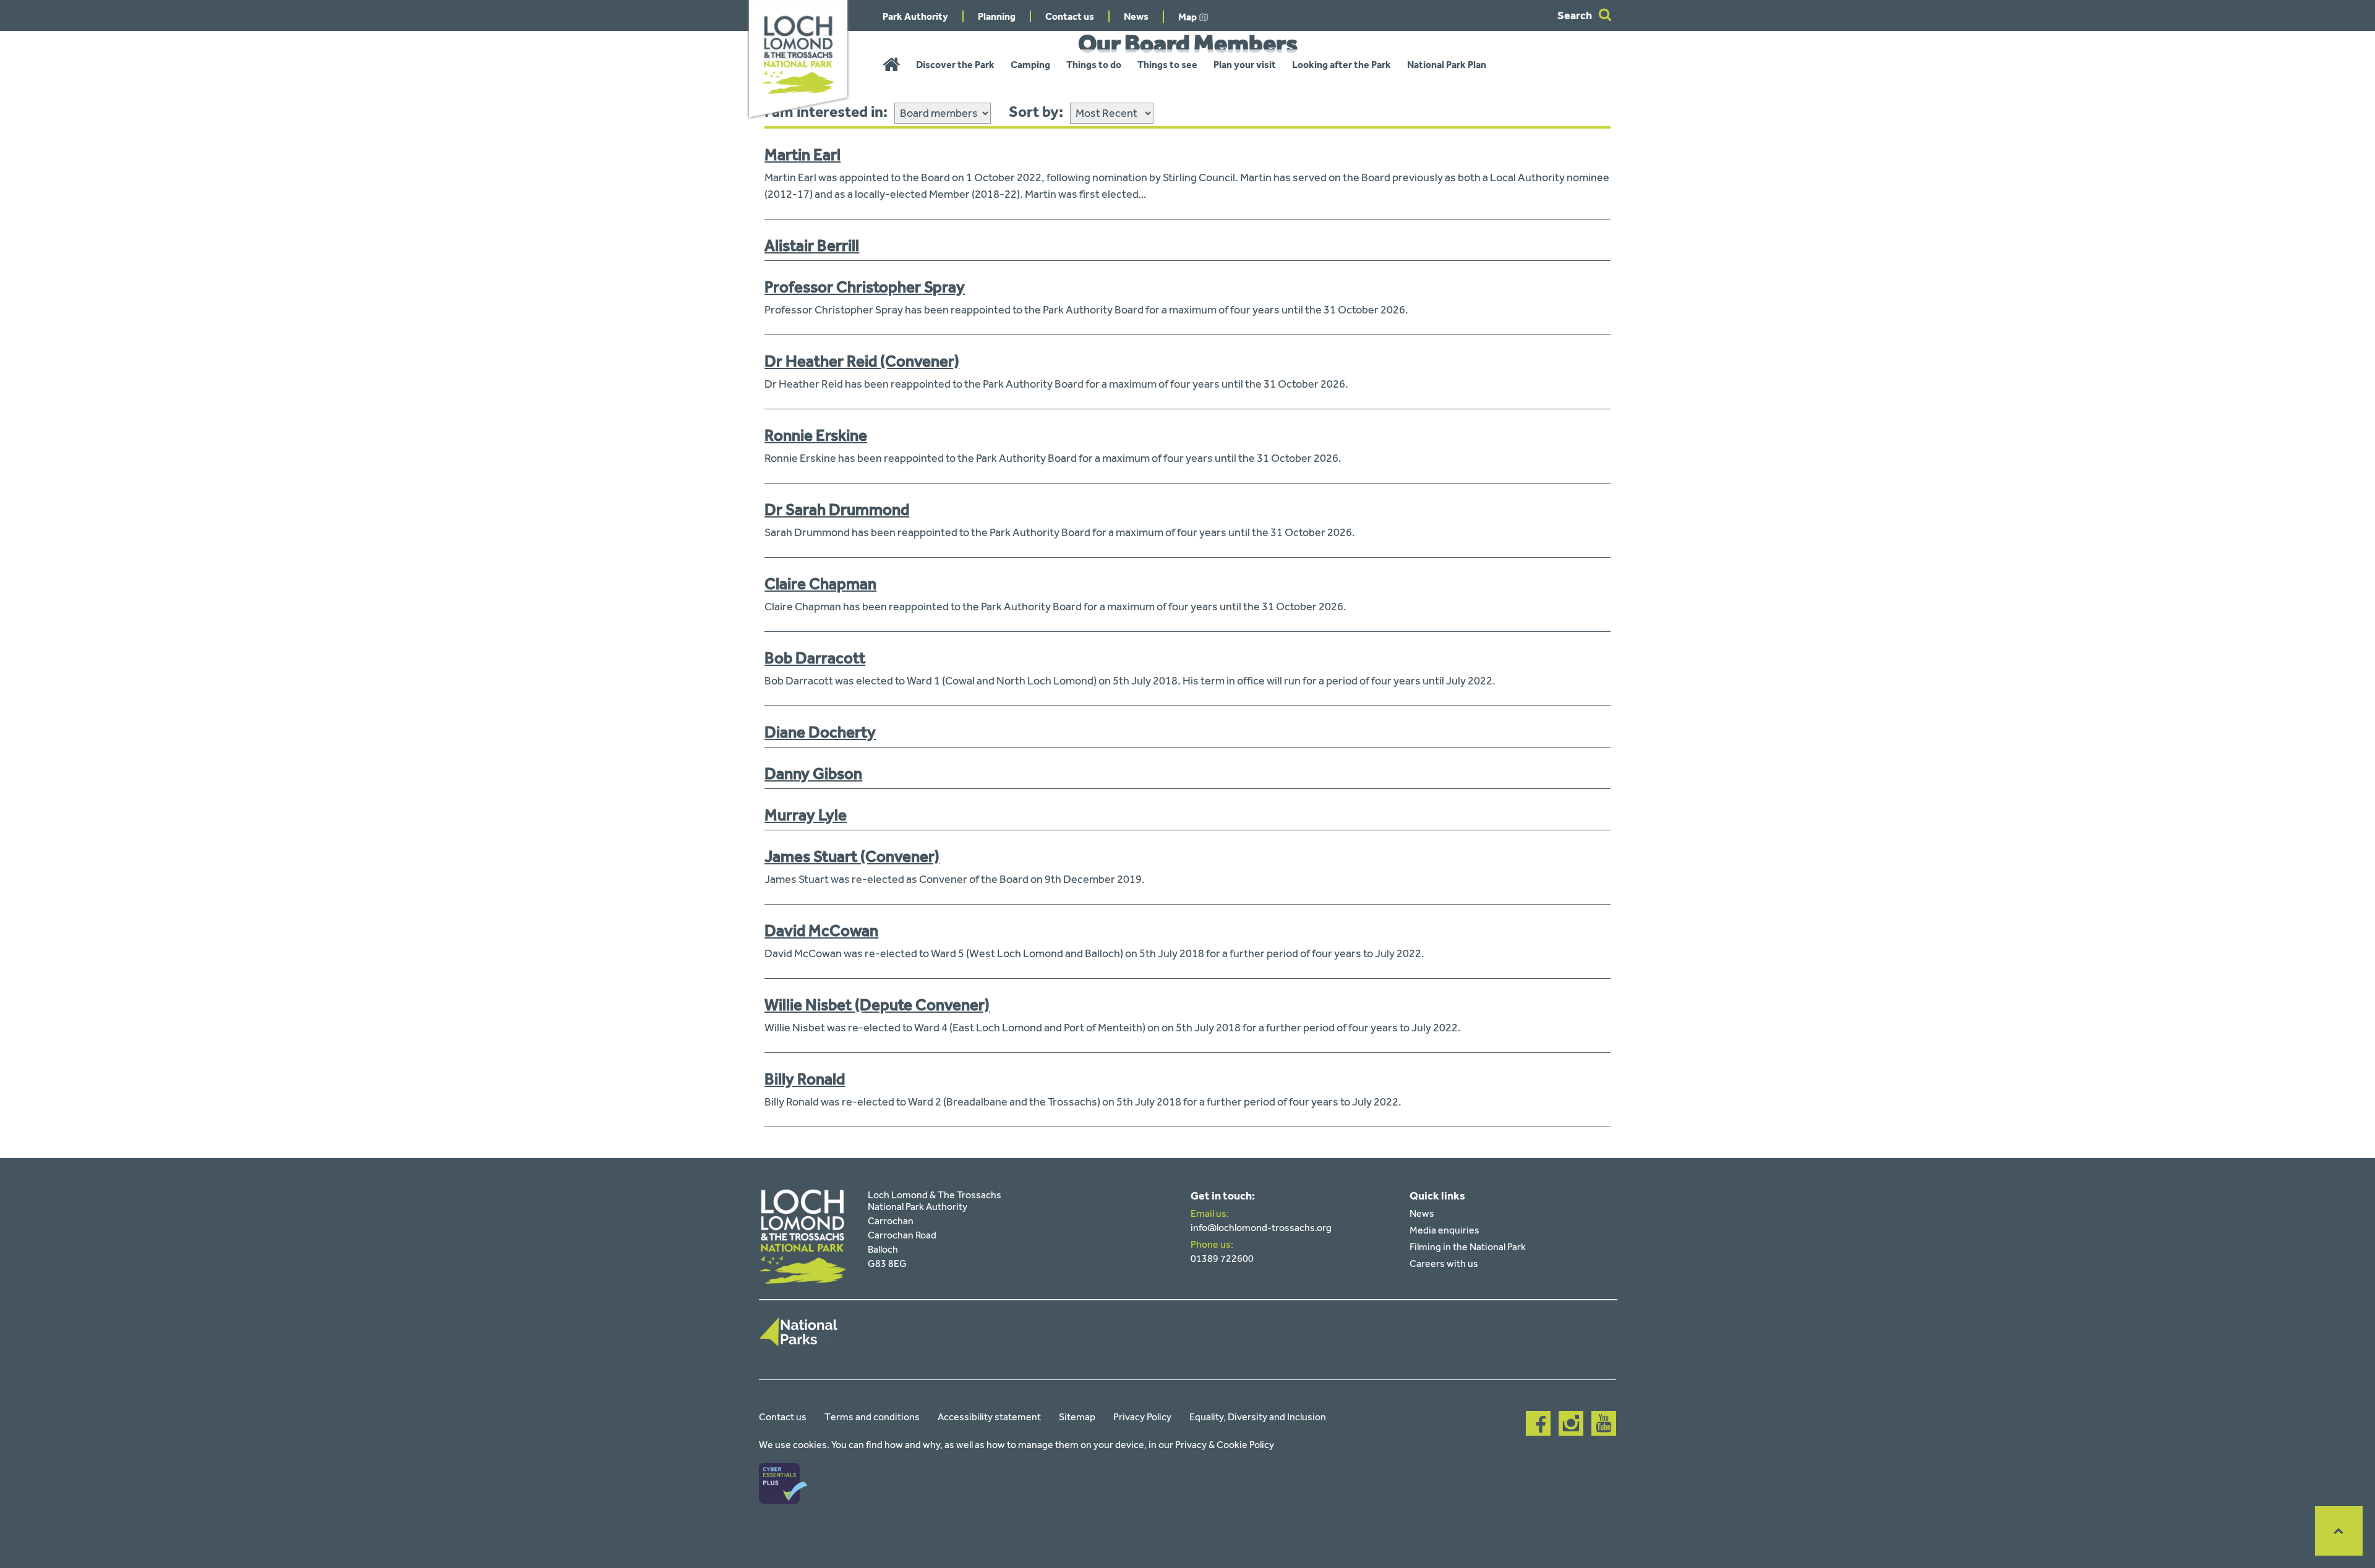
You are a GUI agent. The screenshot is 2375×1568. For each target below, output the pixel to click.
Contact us (1070, 16)
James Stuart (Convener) (852, 856)
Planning (997, 16)
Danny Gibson (813, 773)
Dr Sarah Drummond (837, 509)
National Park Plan (1447, 65)
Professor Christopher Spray (865, 287)
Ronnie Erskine (816, 435)
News (1136, 16)
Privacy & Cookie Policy (1225, 1445)
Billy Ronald (805, 1079)
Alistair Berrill (812, 245)
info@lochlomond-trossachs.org (1261, 1228)
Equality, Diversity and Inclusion (1258, 1417)
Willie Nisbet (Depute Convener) (877, 1005)
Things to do (1094, 65)
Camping (1030, 65)
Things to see (1167, 65)
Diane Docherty (820, 732)
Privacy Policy (1142, 1417)
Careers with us (1444, 1263)
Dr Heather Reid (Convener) (862, 361)
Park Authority (915, 16)
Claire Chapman (820, 584)
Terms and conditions (872, 1417)
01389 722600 (1222, 1259)
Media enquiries (1444, 1230)
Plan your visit (1245, 65)
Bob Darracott (815, 658)
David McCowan (821, 931)
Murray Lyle (806, 815)
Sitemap (1077, 1417)
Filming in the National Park (1468, 1247)
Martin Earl (802, 155)
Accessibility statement (989, 1417)
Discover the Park (955, 65)
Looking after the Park (1342, 65)
